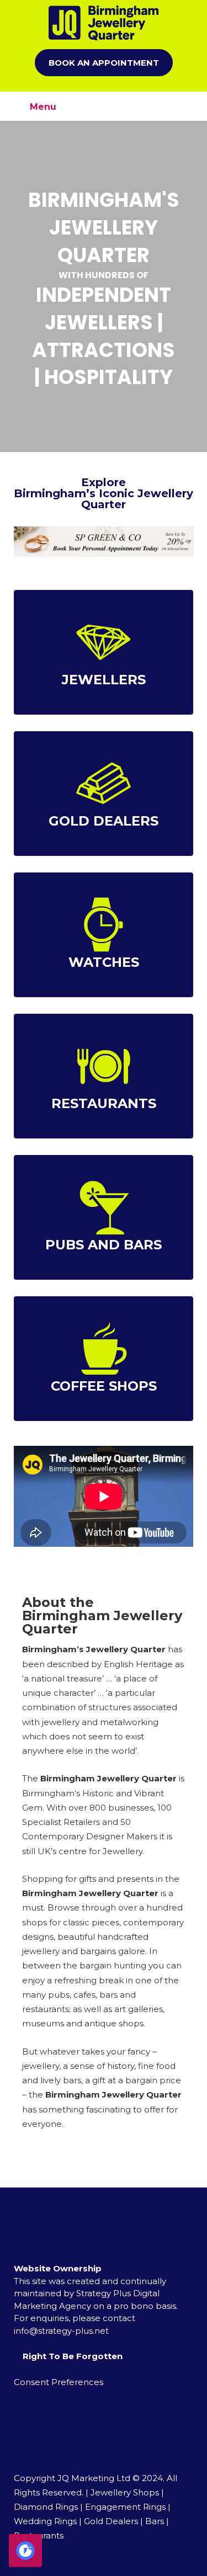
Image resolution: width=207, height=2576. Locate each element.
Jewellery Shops (125, 2492)
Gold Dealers (104, 821)
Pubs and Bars (104, 1245)
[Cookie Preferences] (25, 2551)
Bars (155, 2521)
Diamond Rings (46, 2507)
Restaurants (104, 1103)
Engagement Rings (125, 2507)
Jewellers (104, 680)
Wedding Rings (45, 2521)
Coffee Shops (104, 1386)
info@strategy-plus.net (61, 2331)
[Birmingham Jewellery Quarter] (104, 23)
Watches (104, 962)
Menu (42, 107)
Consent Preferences (59, 2382)
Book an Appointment (104, 63)
